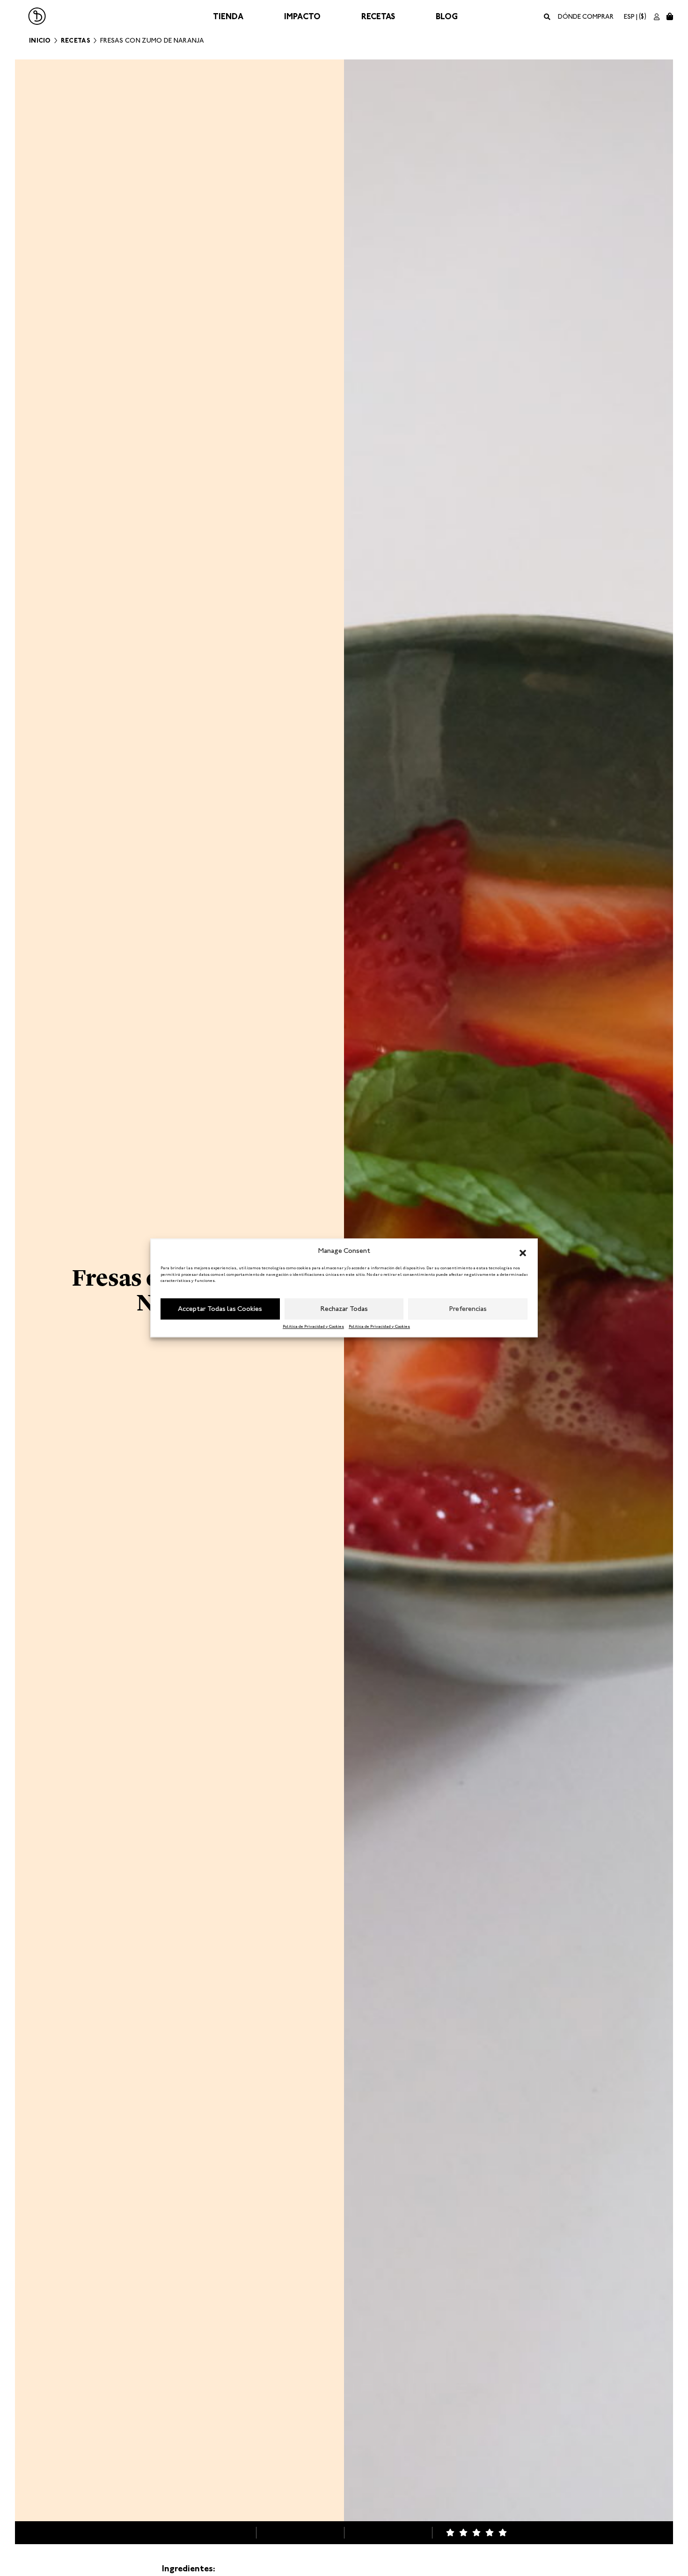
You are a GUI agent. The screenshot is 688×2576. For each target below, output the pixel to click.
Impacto (302, 16)
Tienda (228, 16)
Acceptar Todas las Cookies (220, 1309)
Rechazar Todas (344, 1309)
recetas (76, 40)
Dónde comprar (586, 17)
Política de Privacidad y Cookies (313, 1326)
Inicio (40, 40)
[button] (523, 1251)
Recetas (378, 16)
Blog (447, 16)
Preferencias (468, 1309)
